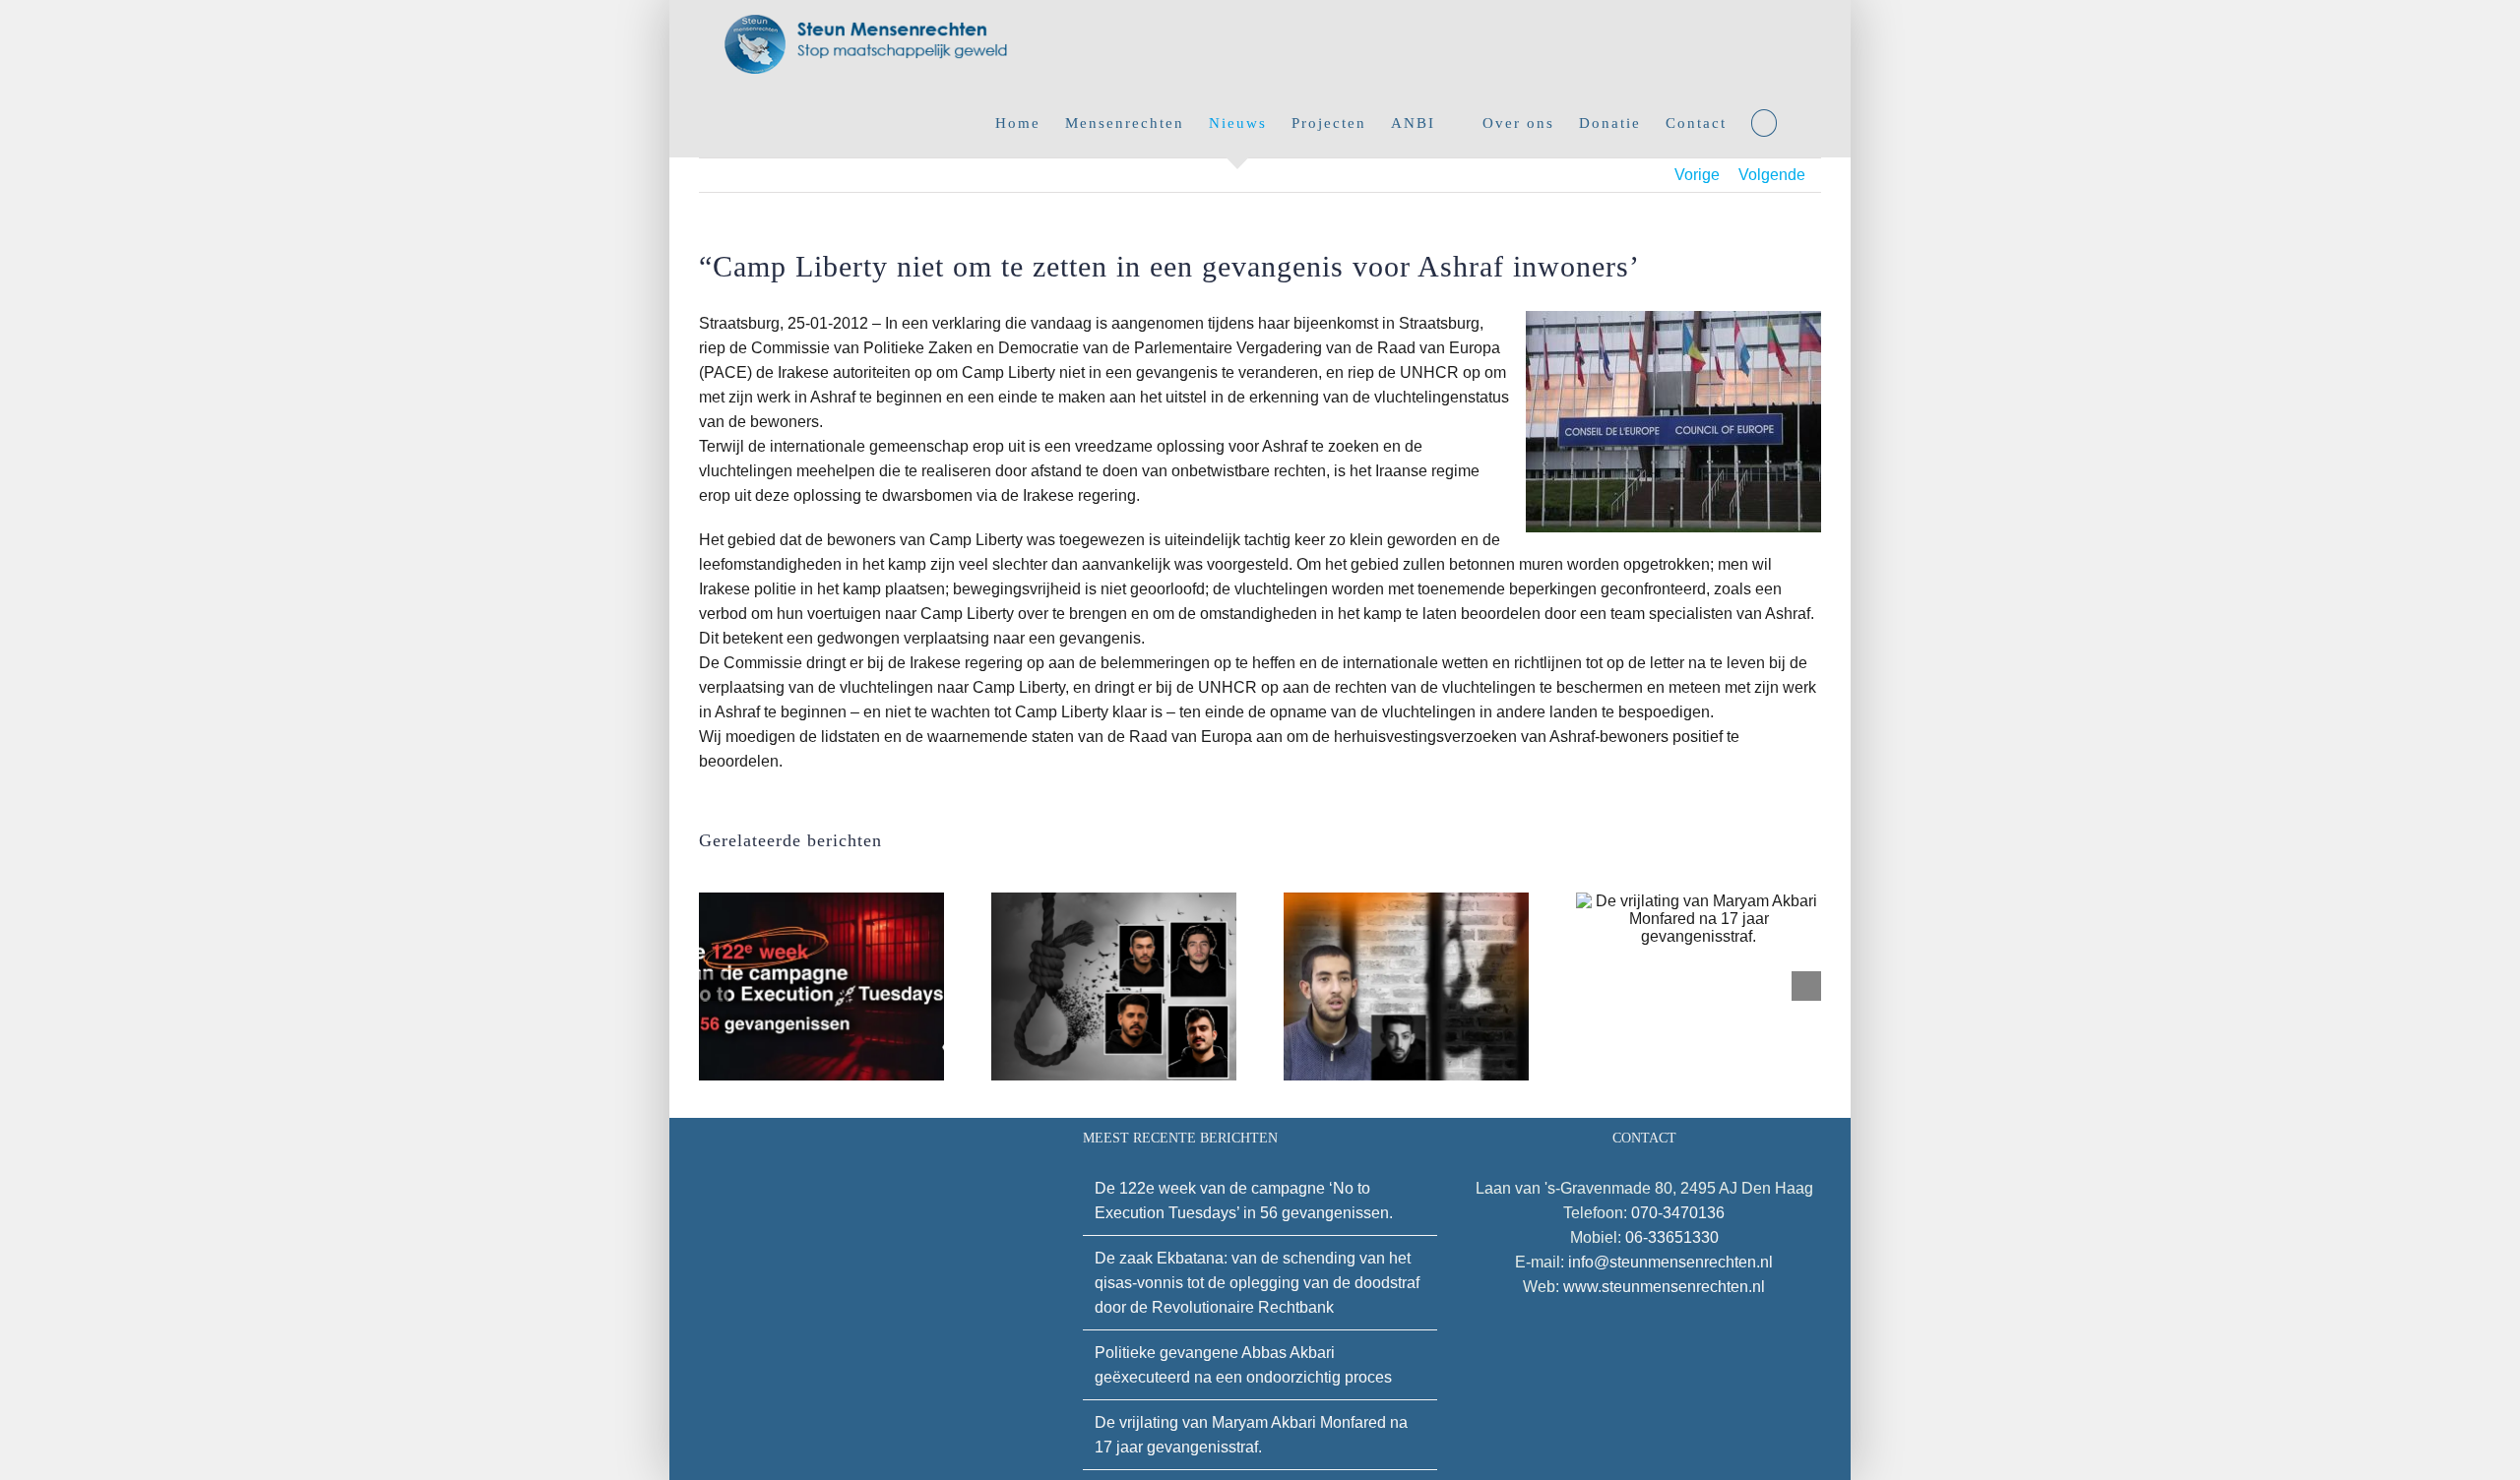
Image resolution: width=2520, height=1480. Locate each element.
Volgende (1772, 175)
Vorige (1697, 175)
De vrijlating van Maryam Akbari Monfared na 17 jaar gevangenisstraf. (1251, 1435)
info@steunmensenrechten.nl (1670, 1262)
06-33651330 (1672, 1237)
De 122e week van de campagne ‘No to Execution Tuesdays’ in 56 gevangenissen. (1244, 1201)
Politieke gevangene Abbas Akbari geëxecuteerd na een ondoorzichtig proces (1243, 1365)
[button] (1764, 123)
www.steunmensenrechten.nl (1664, 1287)
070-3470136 (1678, 1213)
